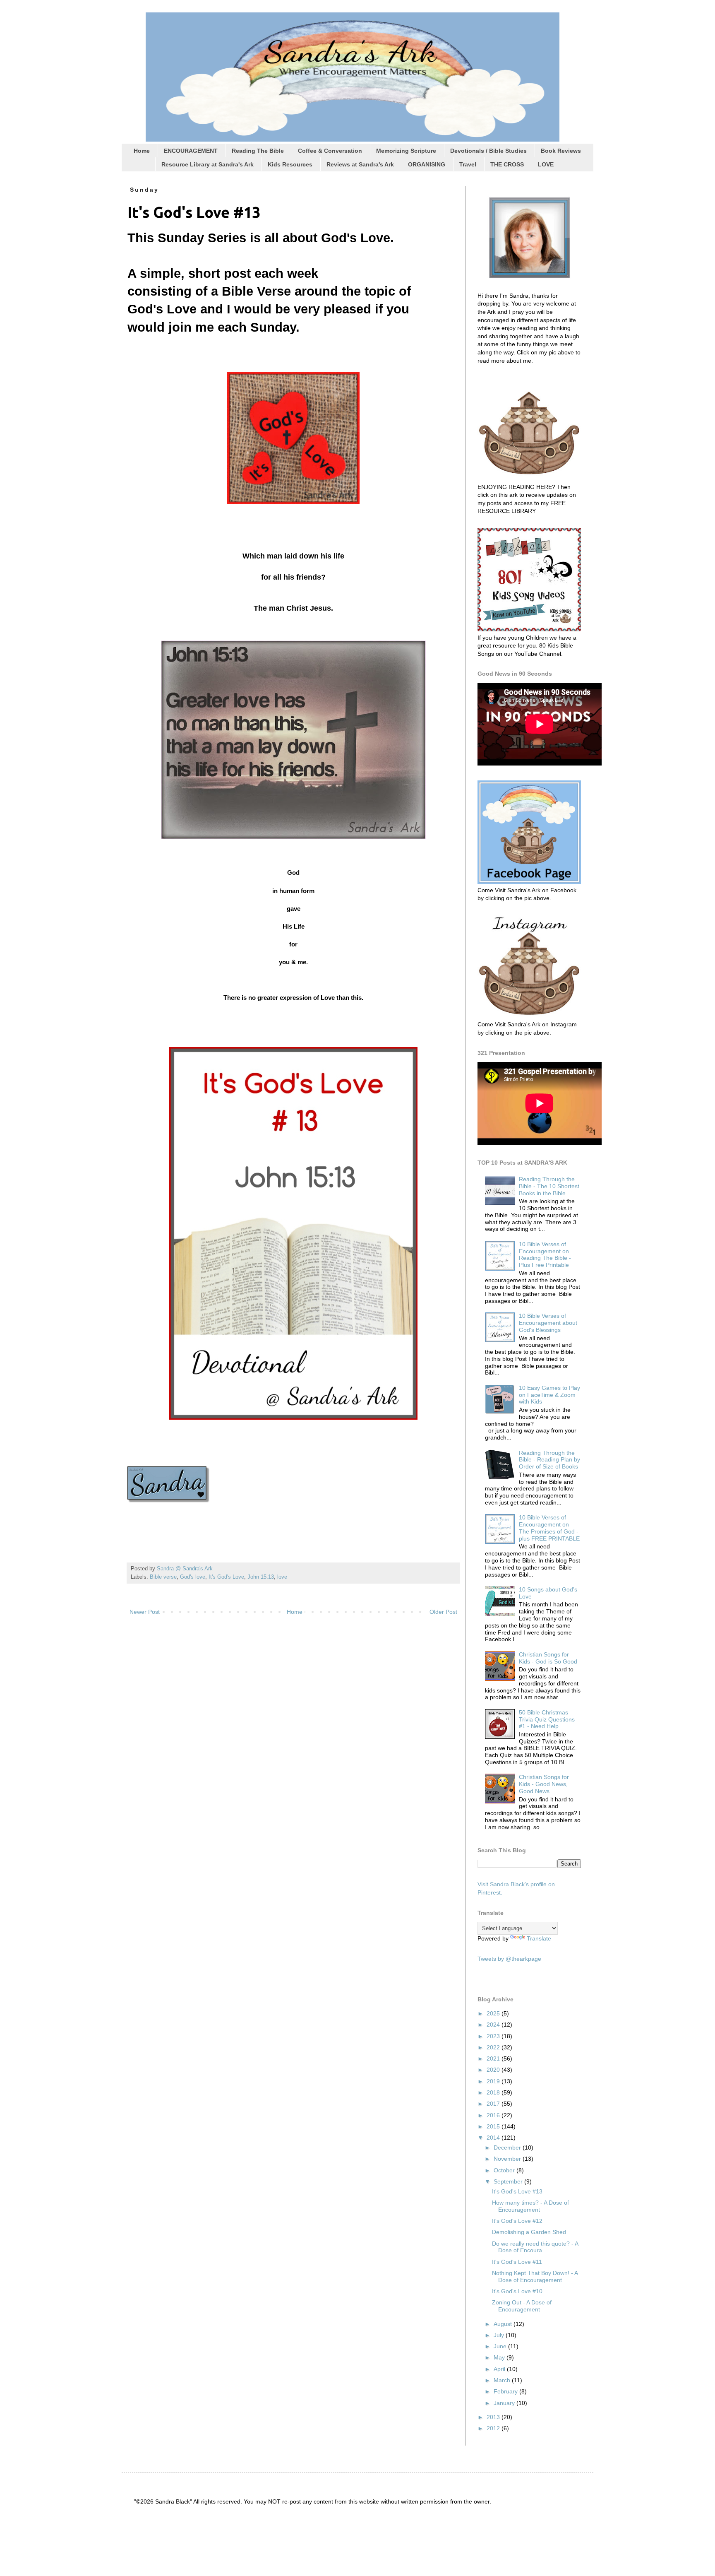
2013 (494, 2417)
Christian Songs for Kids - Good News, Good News (544, 1784)
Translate (539, 1938)
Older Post (443, 1612)
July (500, 2335)
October (505, 2170)
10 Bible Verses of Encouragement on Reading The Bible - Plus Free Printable (545, 1254)
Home (142, 151)
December (508, 2147)
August (504, 2324)
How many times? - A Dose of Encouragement (530, 2206)
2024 (494, 2025)
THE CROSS (507, 164)
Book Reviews (561, 151)
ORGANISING (427, 164)
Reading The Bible (258, 151)
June (501, 2346)
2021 (494, 2058)
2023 (494, 2036)
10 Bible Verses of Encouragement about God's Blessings (548, 1323)
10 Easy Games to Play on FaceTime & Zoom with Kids (549, 1395)
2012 (494, 2428)
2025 (494, 2013)
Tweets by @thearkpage (509, 1959)
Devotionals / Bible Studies (488, 151)
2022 (494, 2047)
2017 (494, 2104)
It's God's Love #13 (517, 2191)
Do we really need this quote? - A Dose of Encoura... (535, 2247)
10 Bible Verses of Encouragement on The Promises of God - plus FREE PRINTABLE (549, 1528)
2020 (494, 2070)
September (509, 2181)
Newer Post (145, 1612)
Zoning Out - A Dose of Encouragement (522, 2306)
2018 (494, 2092)
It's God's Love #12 (517, 2221)
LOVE (546, 164)
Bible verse (163, 1577)
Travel (468, 164)
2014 (494, 2138)
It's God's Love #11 (517, 2262)
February (506, 2391)
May (500, 2357)
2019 (494, 2081)
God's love (193, 1577)
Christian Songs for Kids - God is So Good (548, 1658)
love (282, 1577)
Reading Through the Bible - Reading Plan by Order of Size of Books (549, 1460)
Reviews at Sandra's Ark (360, 164)
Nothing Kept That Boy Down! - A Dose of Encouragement (535, 2276)
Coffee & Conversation (330, 151)
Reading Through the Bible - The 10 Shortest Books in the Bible (549, 1186)
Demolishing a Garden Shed (529, 2232)
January (505, 2403)
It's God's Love (226, 1577)
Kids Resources (290, 164)
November (508, 2159)
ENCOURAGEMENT (191, 151)
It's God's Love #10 (517, 2291)
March (503, 2380)
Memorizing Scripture (406, 151)
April (500, 2369)
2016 (494, 2115)
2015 (494, 2126)
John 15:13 (261, 1577)
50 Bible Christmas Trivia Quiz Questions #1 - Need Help (547, 1719)
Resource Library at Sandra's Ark (208, 164)
